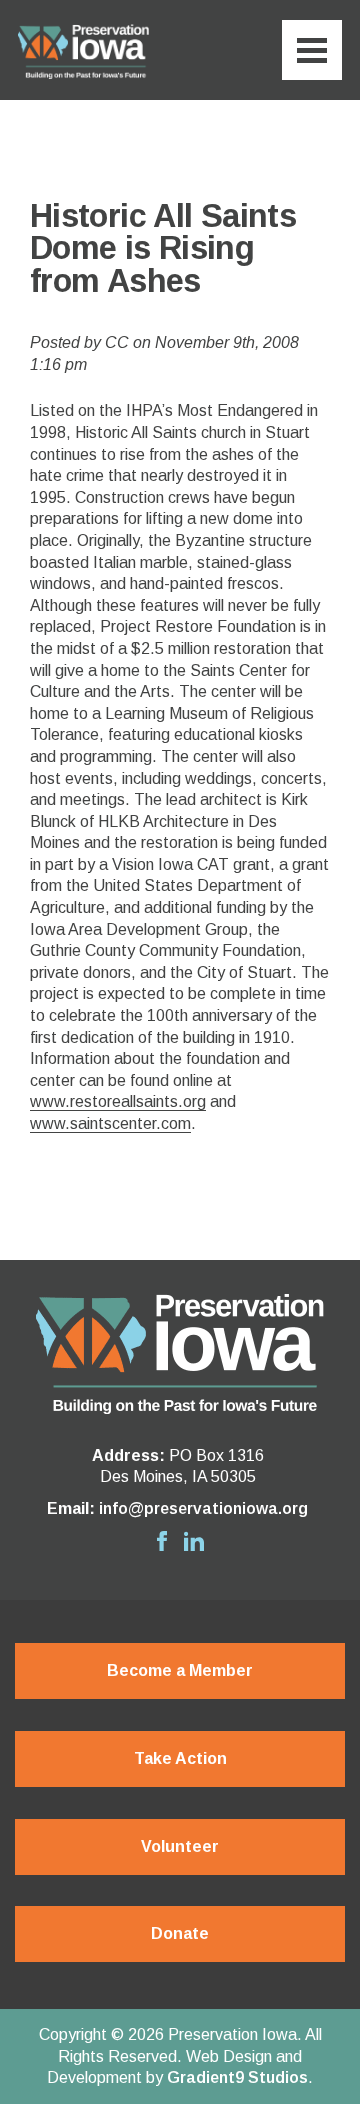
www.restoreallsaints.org (118, 1101)
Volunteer (180, 1846)
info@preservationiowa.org (203, 1508)
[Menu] (312, 50)
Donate (180, 1933)
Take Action (180, 1758)
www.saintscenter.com (110, 1123)
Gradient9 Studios (237, 2077)
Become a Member (180, 1670)
